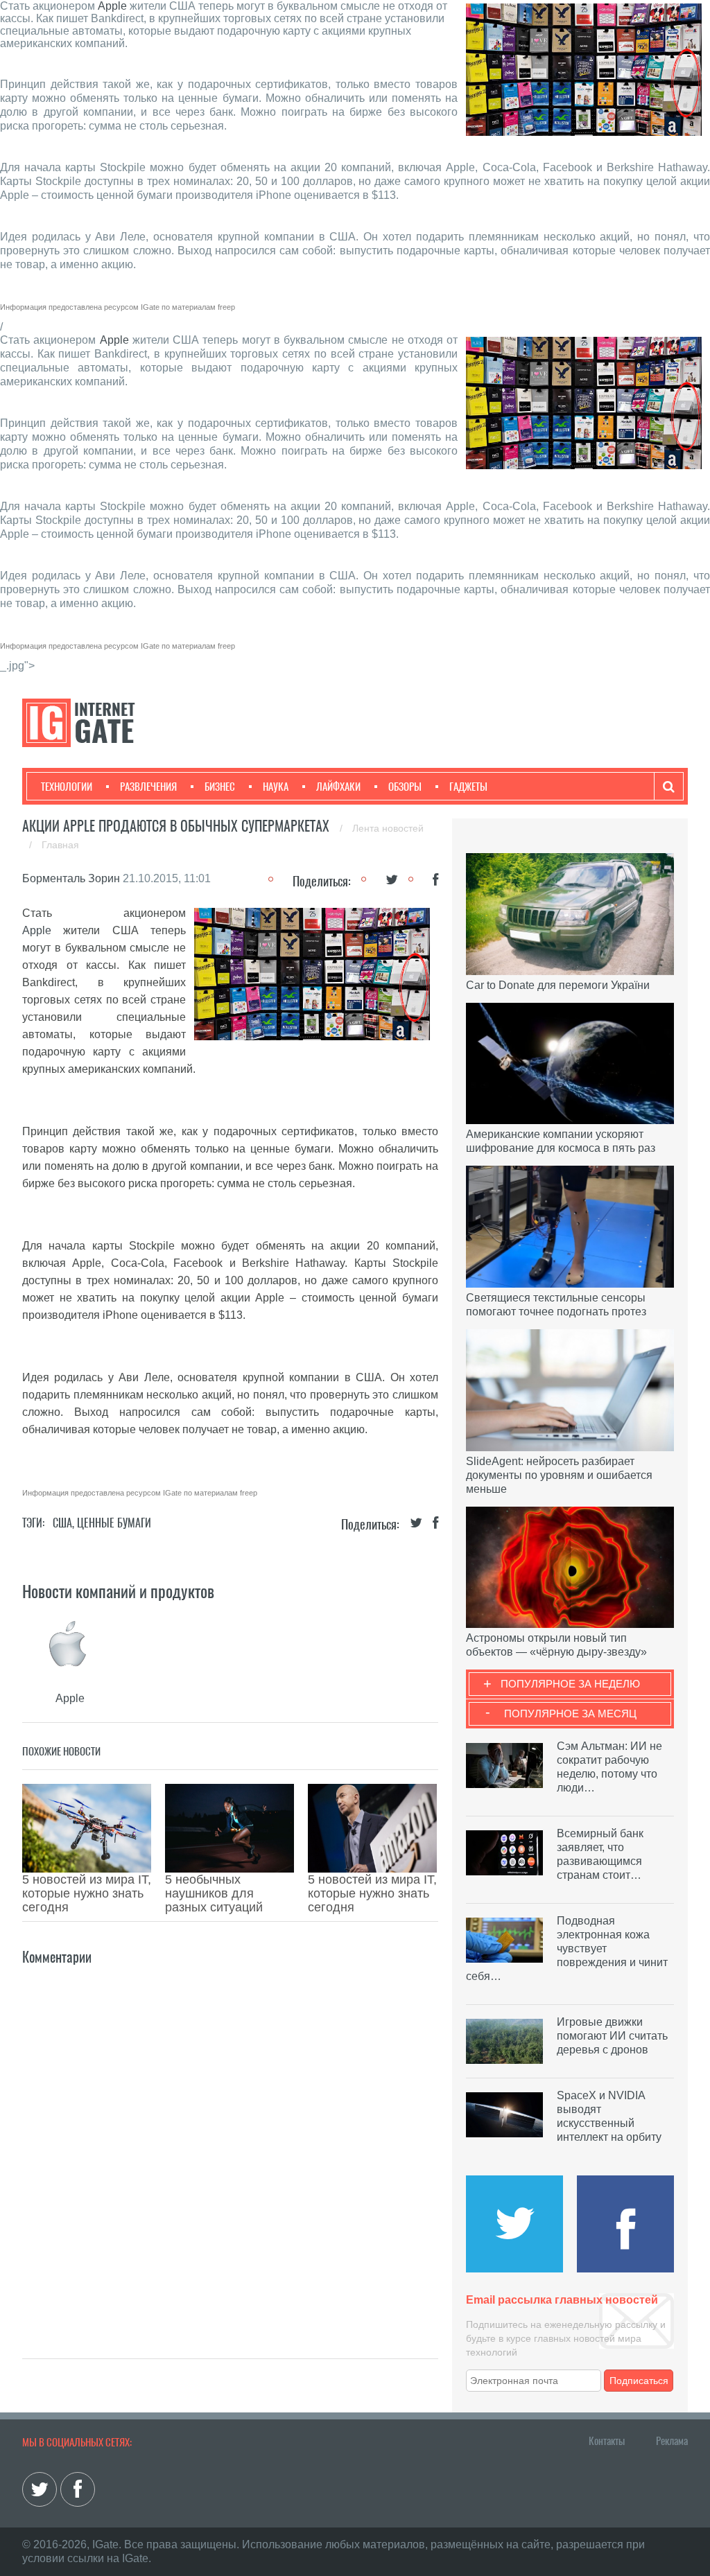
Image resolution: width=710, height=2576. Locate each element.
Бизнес (220, 787)
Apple (112, 6)
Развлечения (148, 787)
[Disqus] (230, 2141)
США (62, 1523)
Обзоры (405, 787)
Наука (276, 787)
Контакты (607, 2441)
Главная (60, 845)
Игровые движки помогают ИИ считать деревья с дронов (612, 2036)
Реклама (672, 2441)
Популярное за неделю (570, 1684)
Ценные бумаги (114, 1523)
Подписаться (639, 2381)
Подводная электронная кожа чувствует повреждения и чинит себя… (567, 1948)
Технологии (67, 787)
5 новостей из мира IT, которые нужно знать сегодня (87, 1893)
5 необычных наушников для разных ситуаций (214, 1893)
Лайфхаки (338, 787)
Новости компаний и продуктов (118, 1591)
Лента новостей (388, 828)
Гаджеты (468, 787)
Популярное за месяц (570, 1714)
